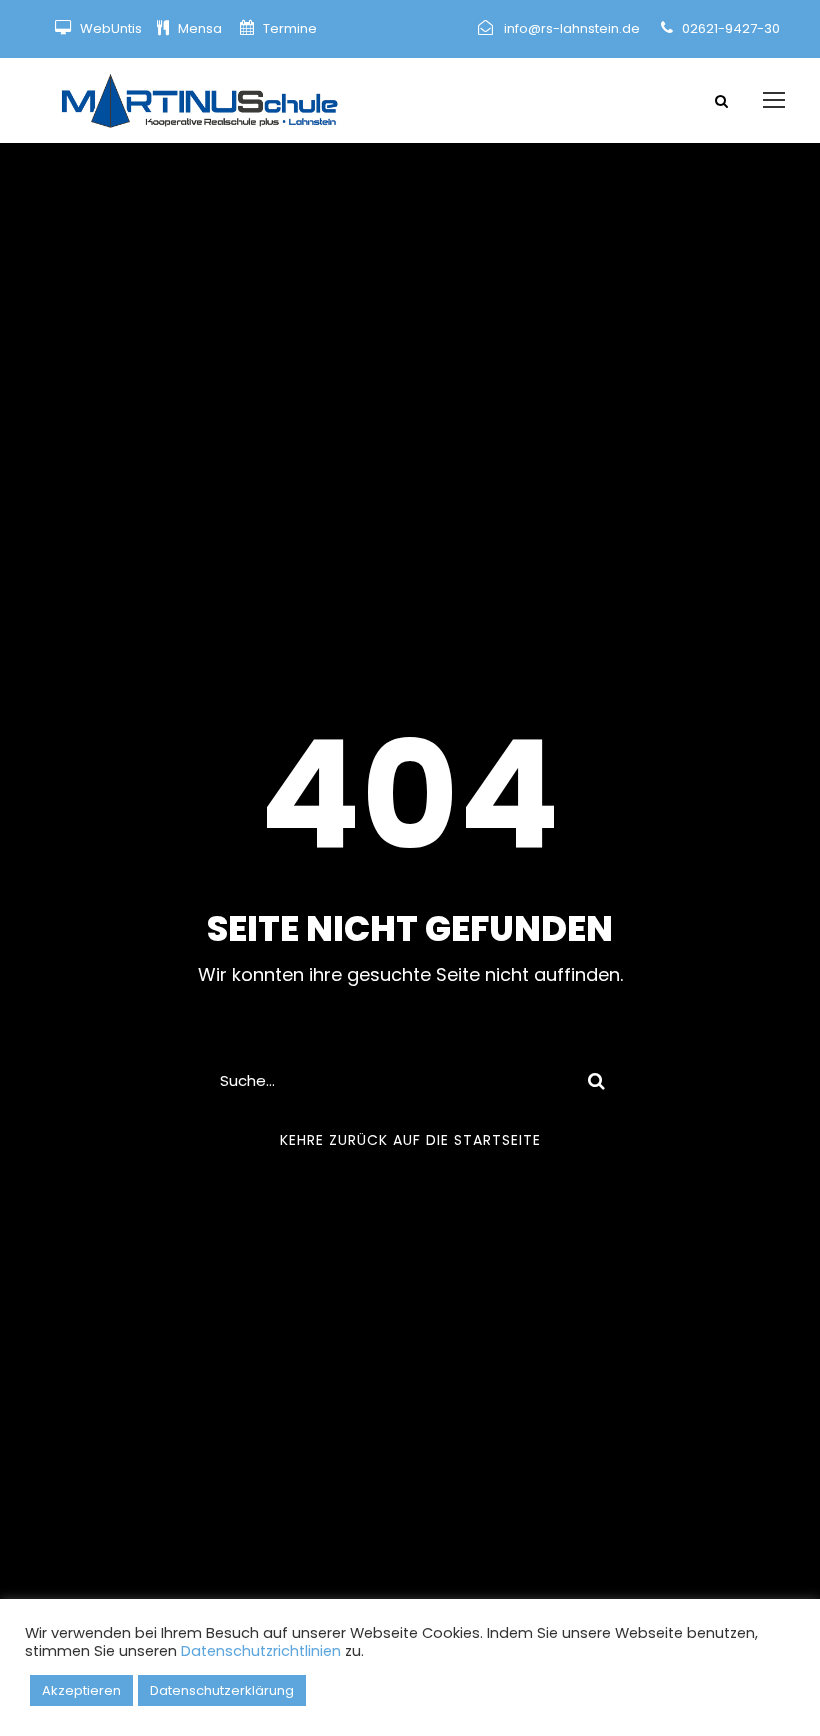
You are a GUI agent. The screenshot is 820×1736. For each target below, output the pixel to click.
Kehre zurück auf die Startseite (410, 1140)
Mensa (201, 28)
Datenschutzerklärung (222, 1690)
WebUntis (111, 28)
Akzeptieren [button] (81, 1690)
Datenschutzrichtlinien (261, 1651)
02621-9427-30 (731, 28)
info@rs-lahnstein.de (572, 28)
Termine (288, 28)
